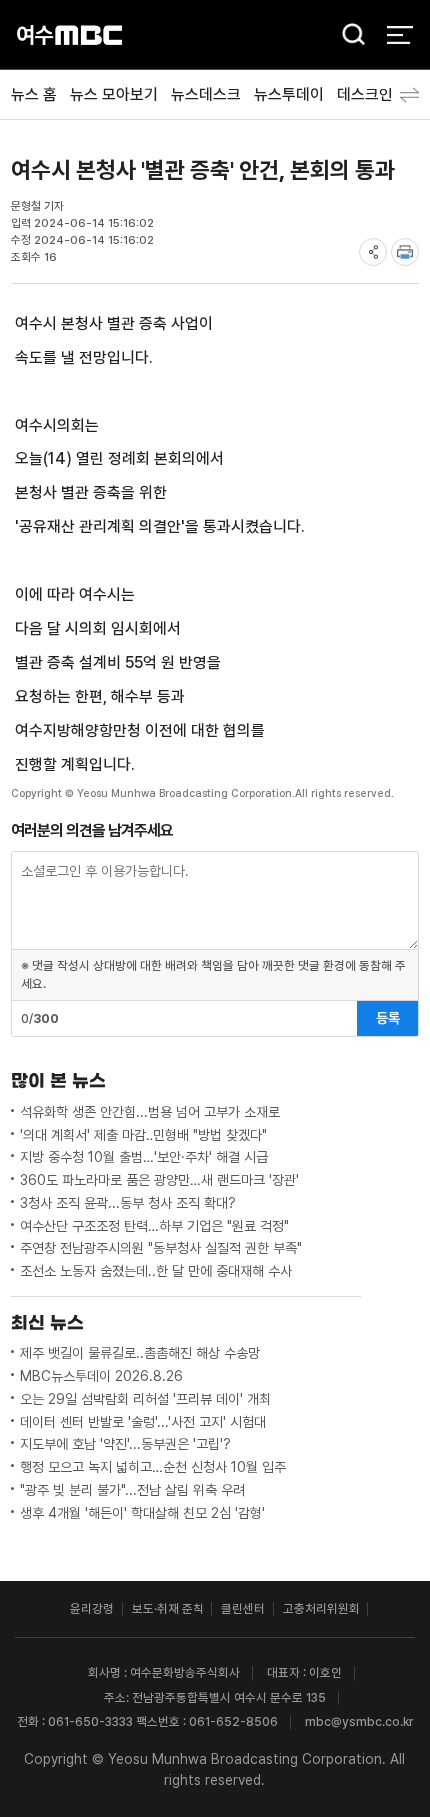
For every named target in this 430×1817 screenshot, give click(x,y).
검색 (348, 36)
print (405, 252)
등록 (388, 1018)
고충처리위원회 (321, 1608)
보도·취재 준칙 (168, 1608)
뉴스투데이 (289, 94)
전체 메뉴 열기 (399, 34)
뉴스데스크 (206, 94)
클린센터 (243, 1608)
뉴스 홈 (34, 94)
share (373, 252)
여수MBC (69, 34)
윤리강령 (92, 1608)
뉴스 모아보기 (114, 94)
